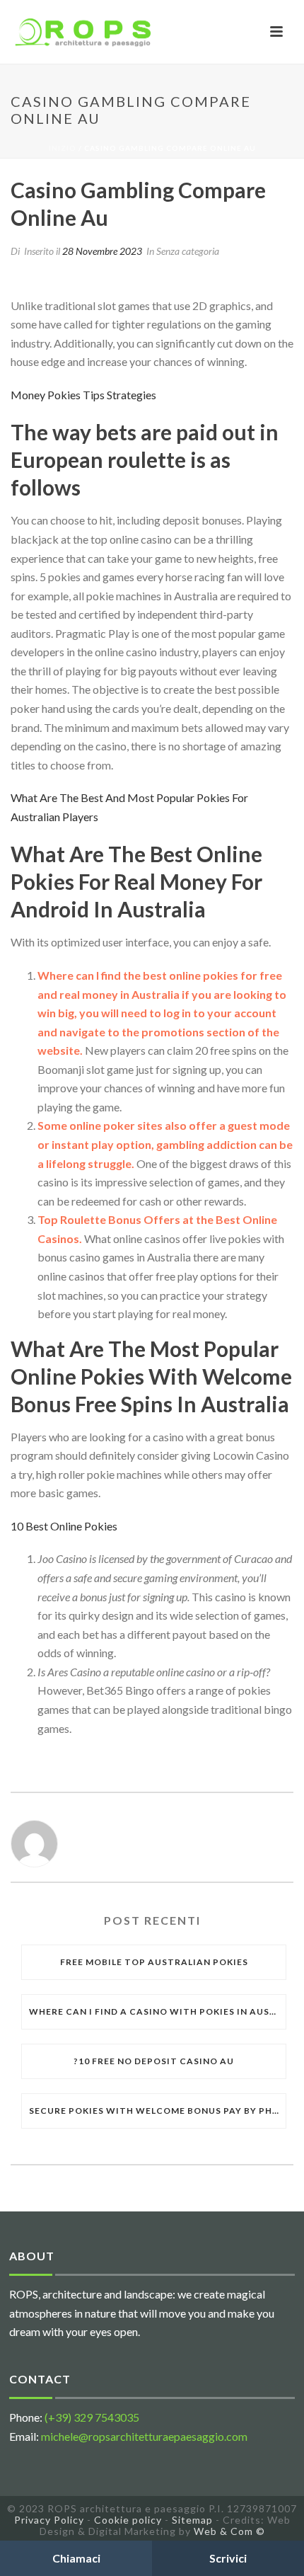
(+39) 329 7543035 (92, 2417)
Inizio (63, 148)
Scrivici (228, 2558)
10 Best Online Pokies (64, 1526)
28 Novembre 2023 (102, 251)
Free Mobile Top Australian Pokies (154, 1962)
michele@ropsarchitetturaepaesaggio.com (144, 2436)
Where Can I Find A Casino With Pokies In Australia (157, 2011)
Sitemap (192, 2520)
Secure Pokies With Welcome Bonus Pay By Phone (157, 2111)
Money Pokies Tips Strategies (83, 395)
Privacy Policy (49, 2520)
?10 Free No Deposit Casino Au (154, 2061)
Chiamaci (76, 2558)
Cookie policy (128, 2520)
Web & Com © (229, 2531)
